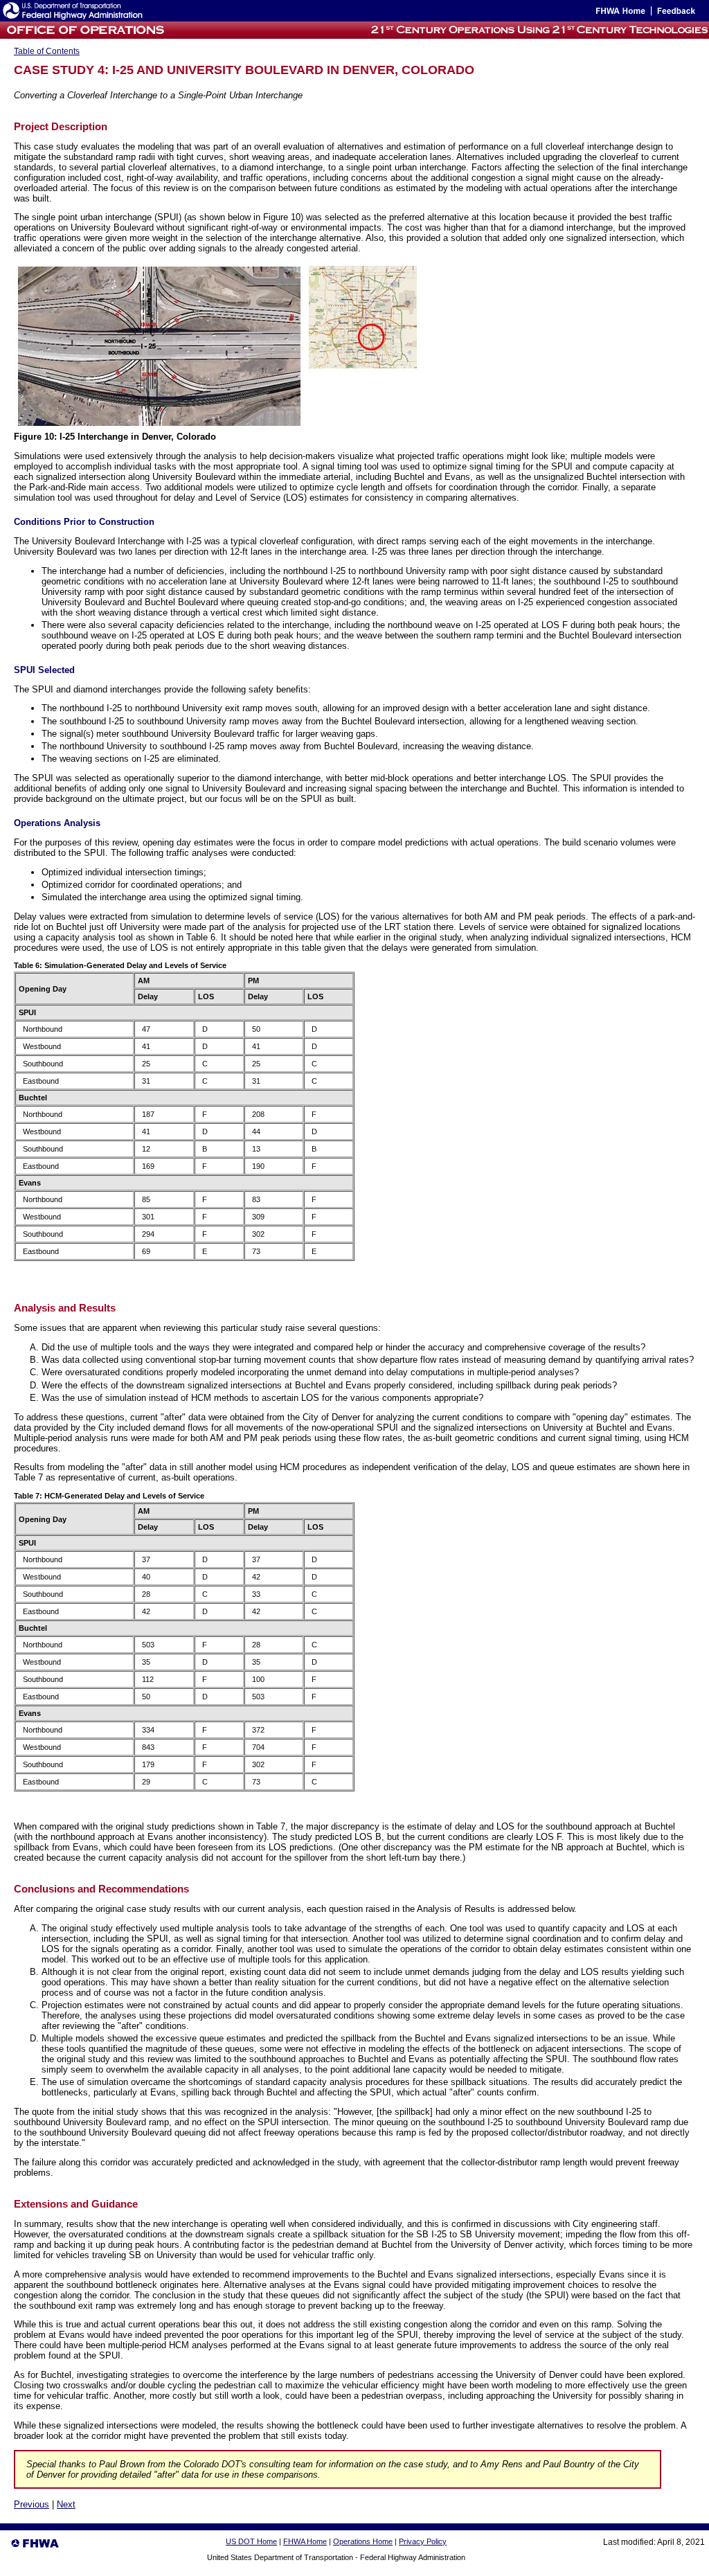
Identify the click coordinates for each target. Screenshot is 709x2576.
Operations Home (363, 2541)
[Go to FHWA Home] (619, 14)
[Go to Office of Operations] (84, 35)
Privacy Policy (423, 2541)
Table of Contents (47, 51)
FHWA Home (305, 2541)
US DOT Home (251, 2541)
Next (66, 2504)
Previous (32, 2504)
